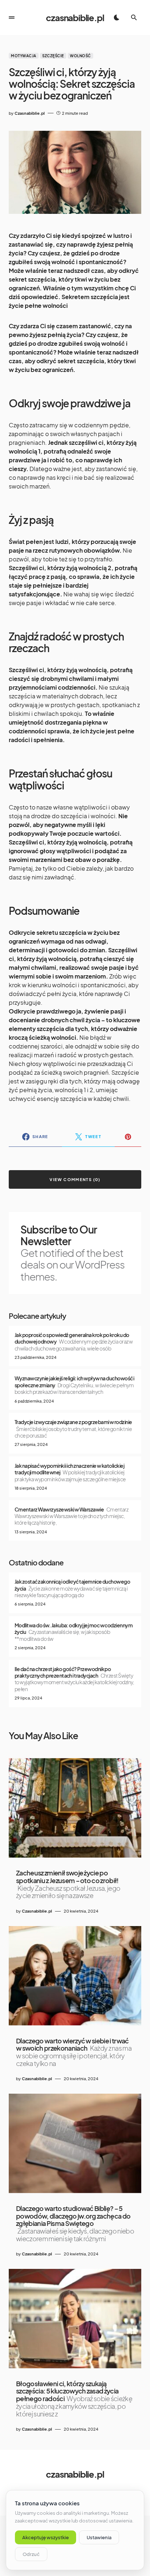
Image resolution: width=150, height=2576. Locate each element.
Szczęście (53, 56)
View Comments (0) (75, 1179)
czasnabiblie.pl (75, 17)
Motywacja (24, 56)
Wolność (80, 56)
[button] (12, 17)
